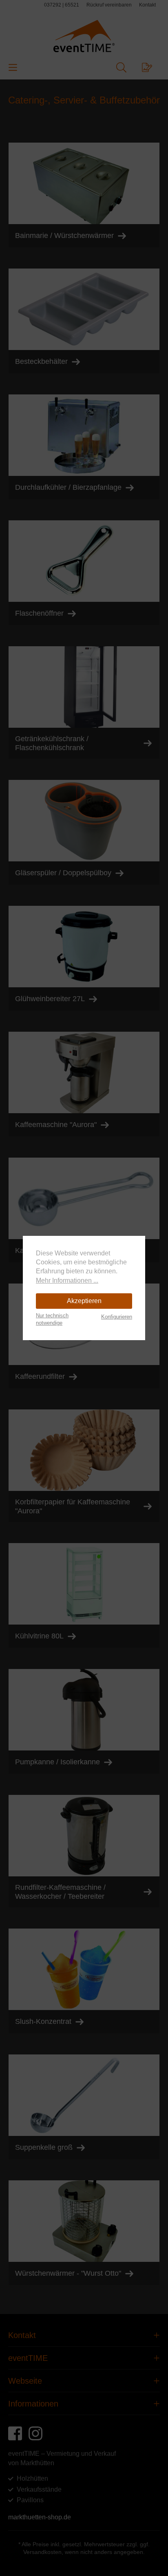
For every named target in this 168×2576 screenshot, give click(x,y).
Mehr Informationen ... (67, 1280)
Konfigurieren (117, 1317)
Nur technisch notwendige (52, 1319)
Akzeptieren (84, 1301)
